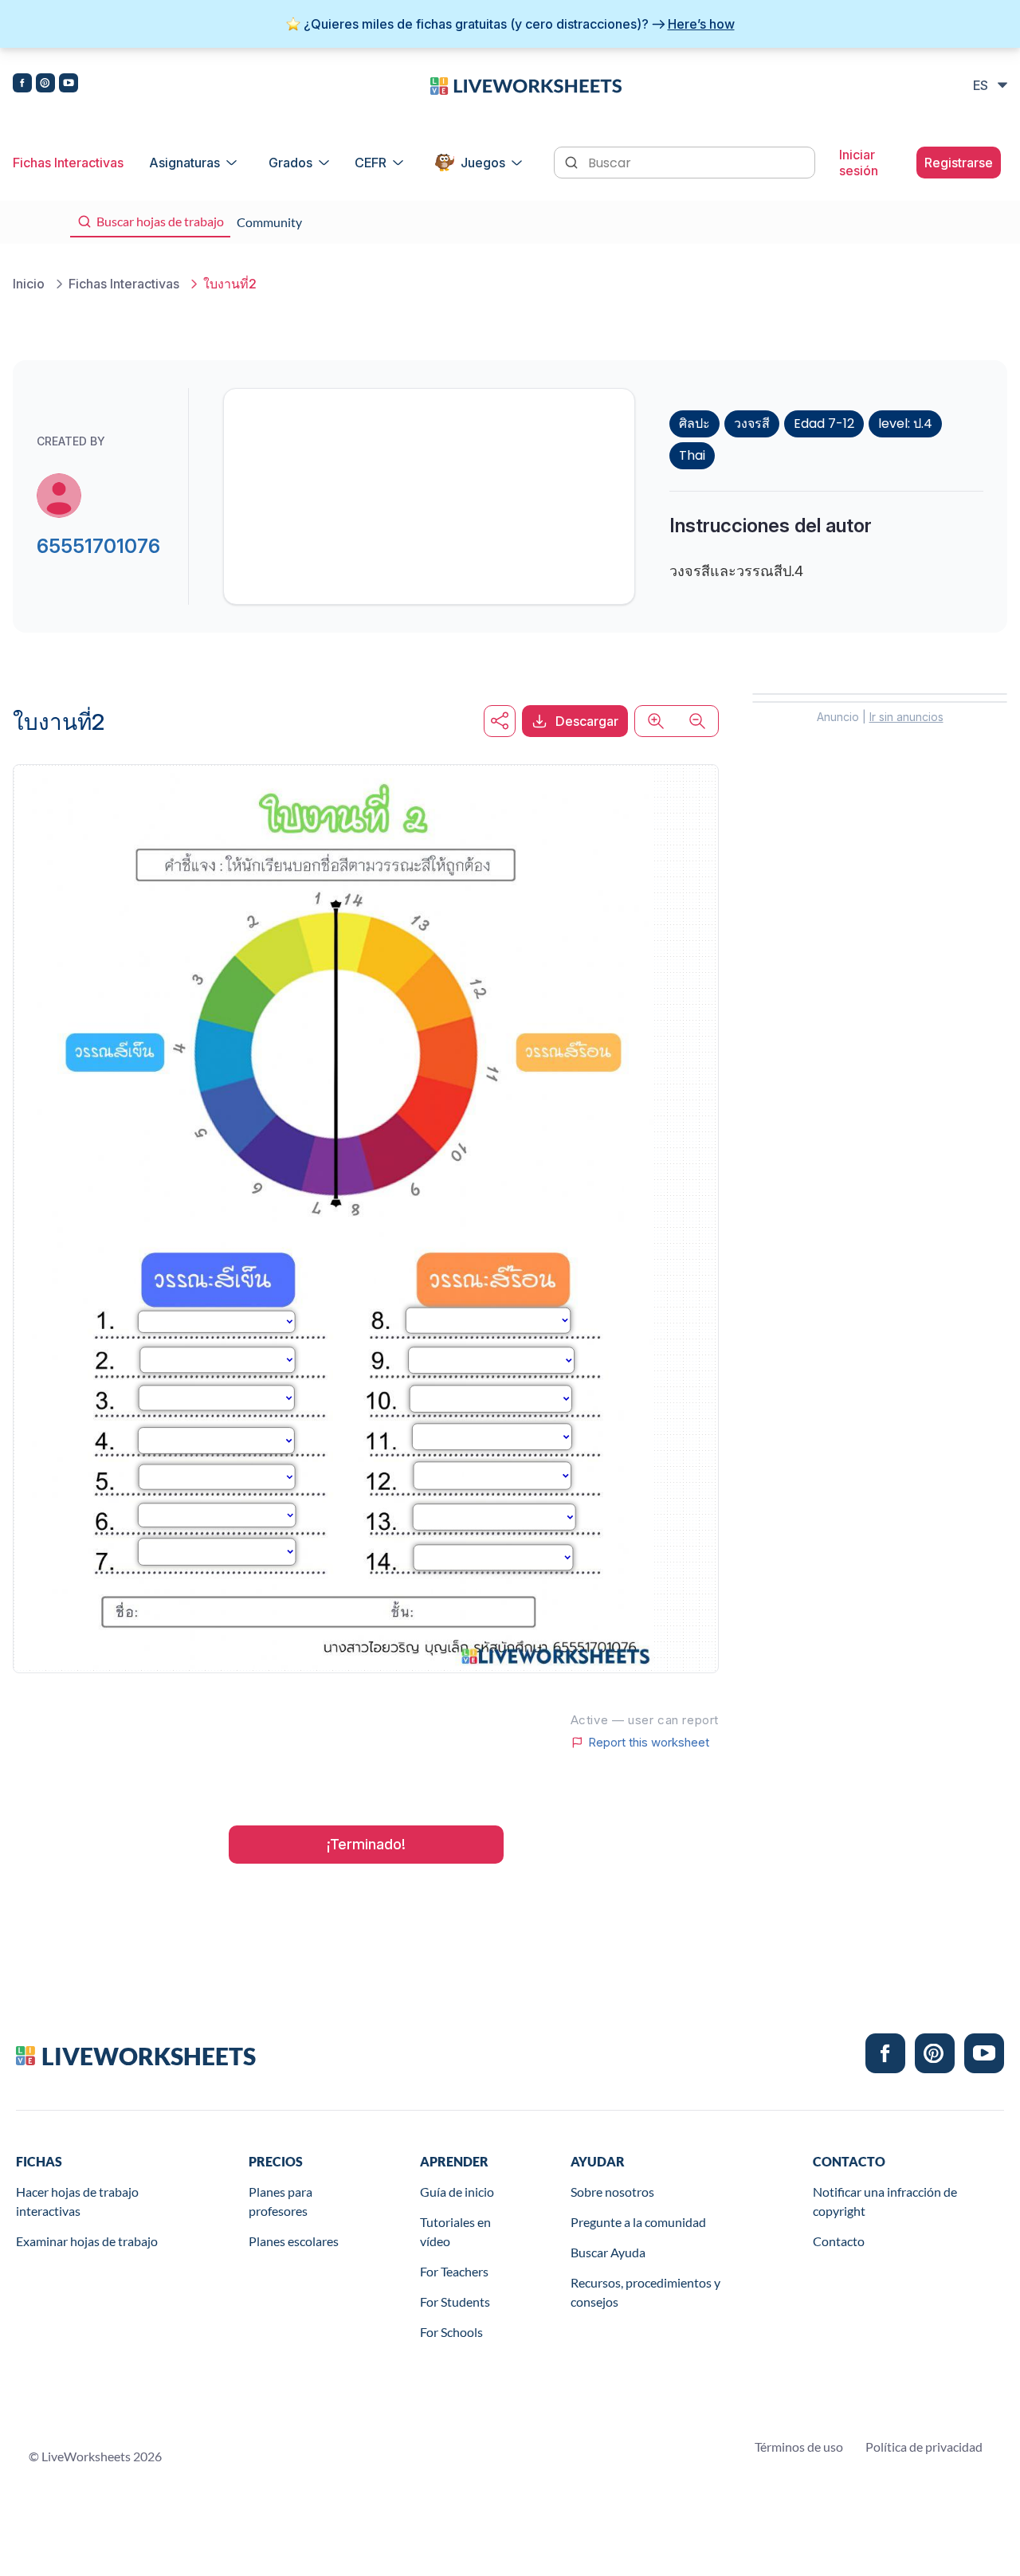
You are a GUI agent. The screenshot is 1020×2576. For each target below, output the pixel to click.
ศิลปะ (694, 423)
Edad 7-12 (824, 423)
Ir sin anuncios (906, 717)
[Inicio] (526, 84)
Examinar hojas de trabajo (87, 2241)
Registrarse (959, 163)
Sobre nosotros (612, 2192)
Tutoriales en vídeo (455, 2231)
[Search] (573, 161)
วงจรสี (752, 423)
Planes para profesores (280, 2201)
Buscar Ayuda (608, 2252)
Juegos (483, 163)
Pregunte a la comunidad (638, 2222)
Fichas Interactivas (68, 163)
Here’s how (701, 24)
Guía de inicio (457, 2192)
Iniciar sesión (859, 163)
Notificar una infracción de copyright (885, 2201)
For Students (455, 2302)
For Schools (451, 2332)
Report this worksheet (649, 1743)
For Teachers (454, 2271)
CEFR (371, 163)
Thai (692, 455)
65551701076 (98, 546)
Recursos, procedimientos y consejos (645, 2292)
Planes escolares (294, 2241)
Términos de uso (799, 2447)
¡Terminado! (366, 1844)
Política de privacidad (924, 2447)
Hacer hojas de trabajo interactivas (77, 2201)
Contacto (839, 2241)
